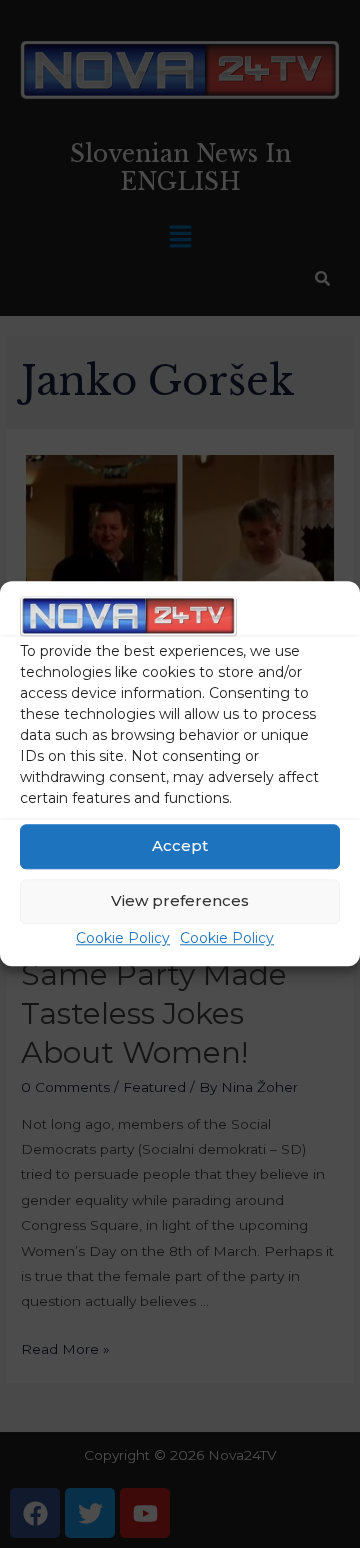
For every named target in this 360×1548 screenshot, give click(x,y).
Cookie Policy (123, 938)
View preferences (180, 901)
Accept (180, 846)
